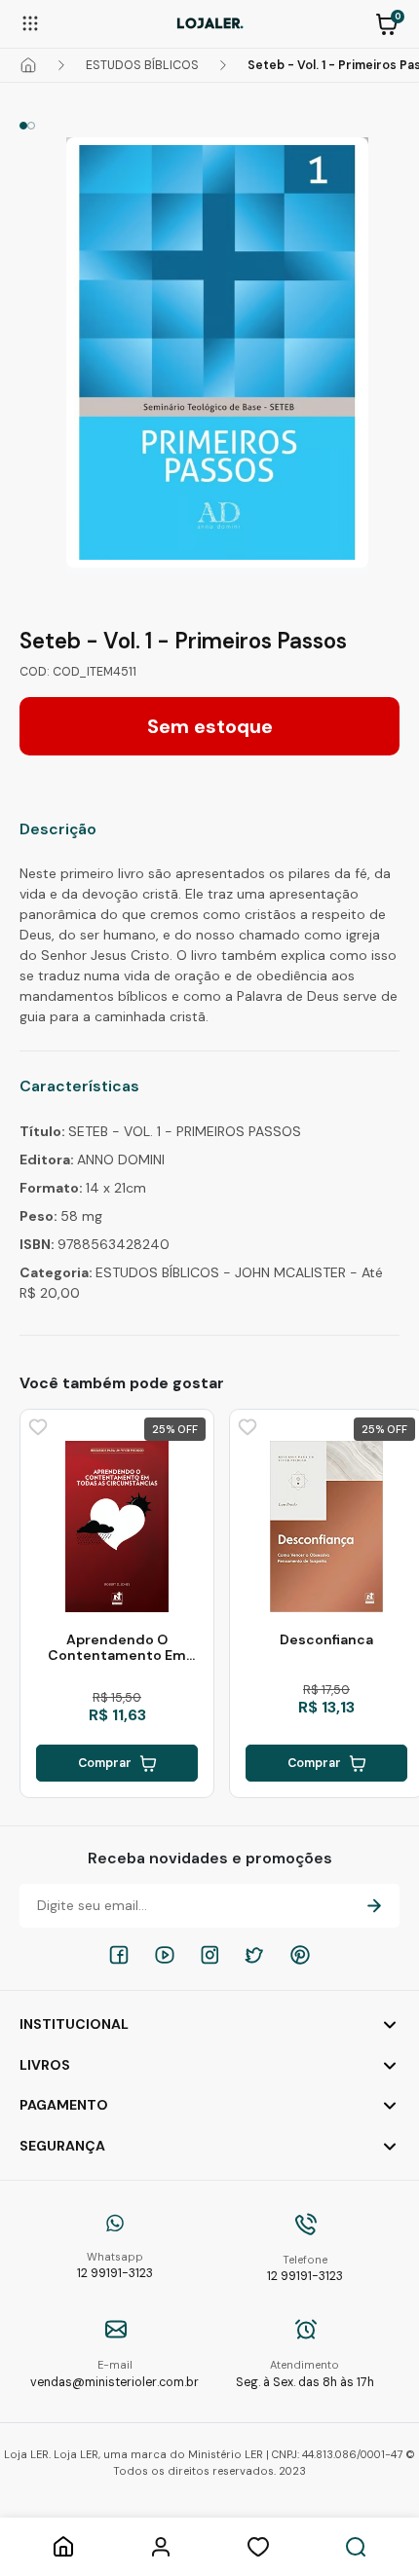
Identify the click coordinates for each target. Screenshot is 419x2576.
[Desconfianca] (326, 1527)
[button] (387, 22)
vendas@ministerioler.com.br (114, 2374)
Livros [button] (45, 2065)
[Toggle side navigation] (30, 22)
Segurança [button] (62, 2146)
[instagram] (209, 1955)
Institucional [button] (74, 2024)
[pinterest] (300, 1955)
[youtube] (165, 1955)
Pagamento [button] (64, 2105)
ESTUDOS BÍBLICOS (142, 65)
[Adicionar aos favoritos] (36, 1425)
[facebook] (119, 1955)
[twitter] (254, 1955)
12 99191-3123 (115, 2266)
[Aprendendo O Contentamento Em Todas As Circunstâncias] (117, 1527)
